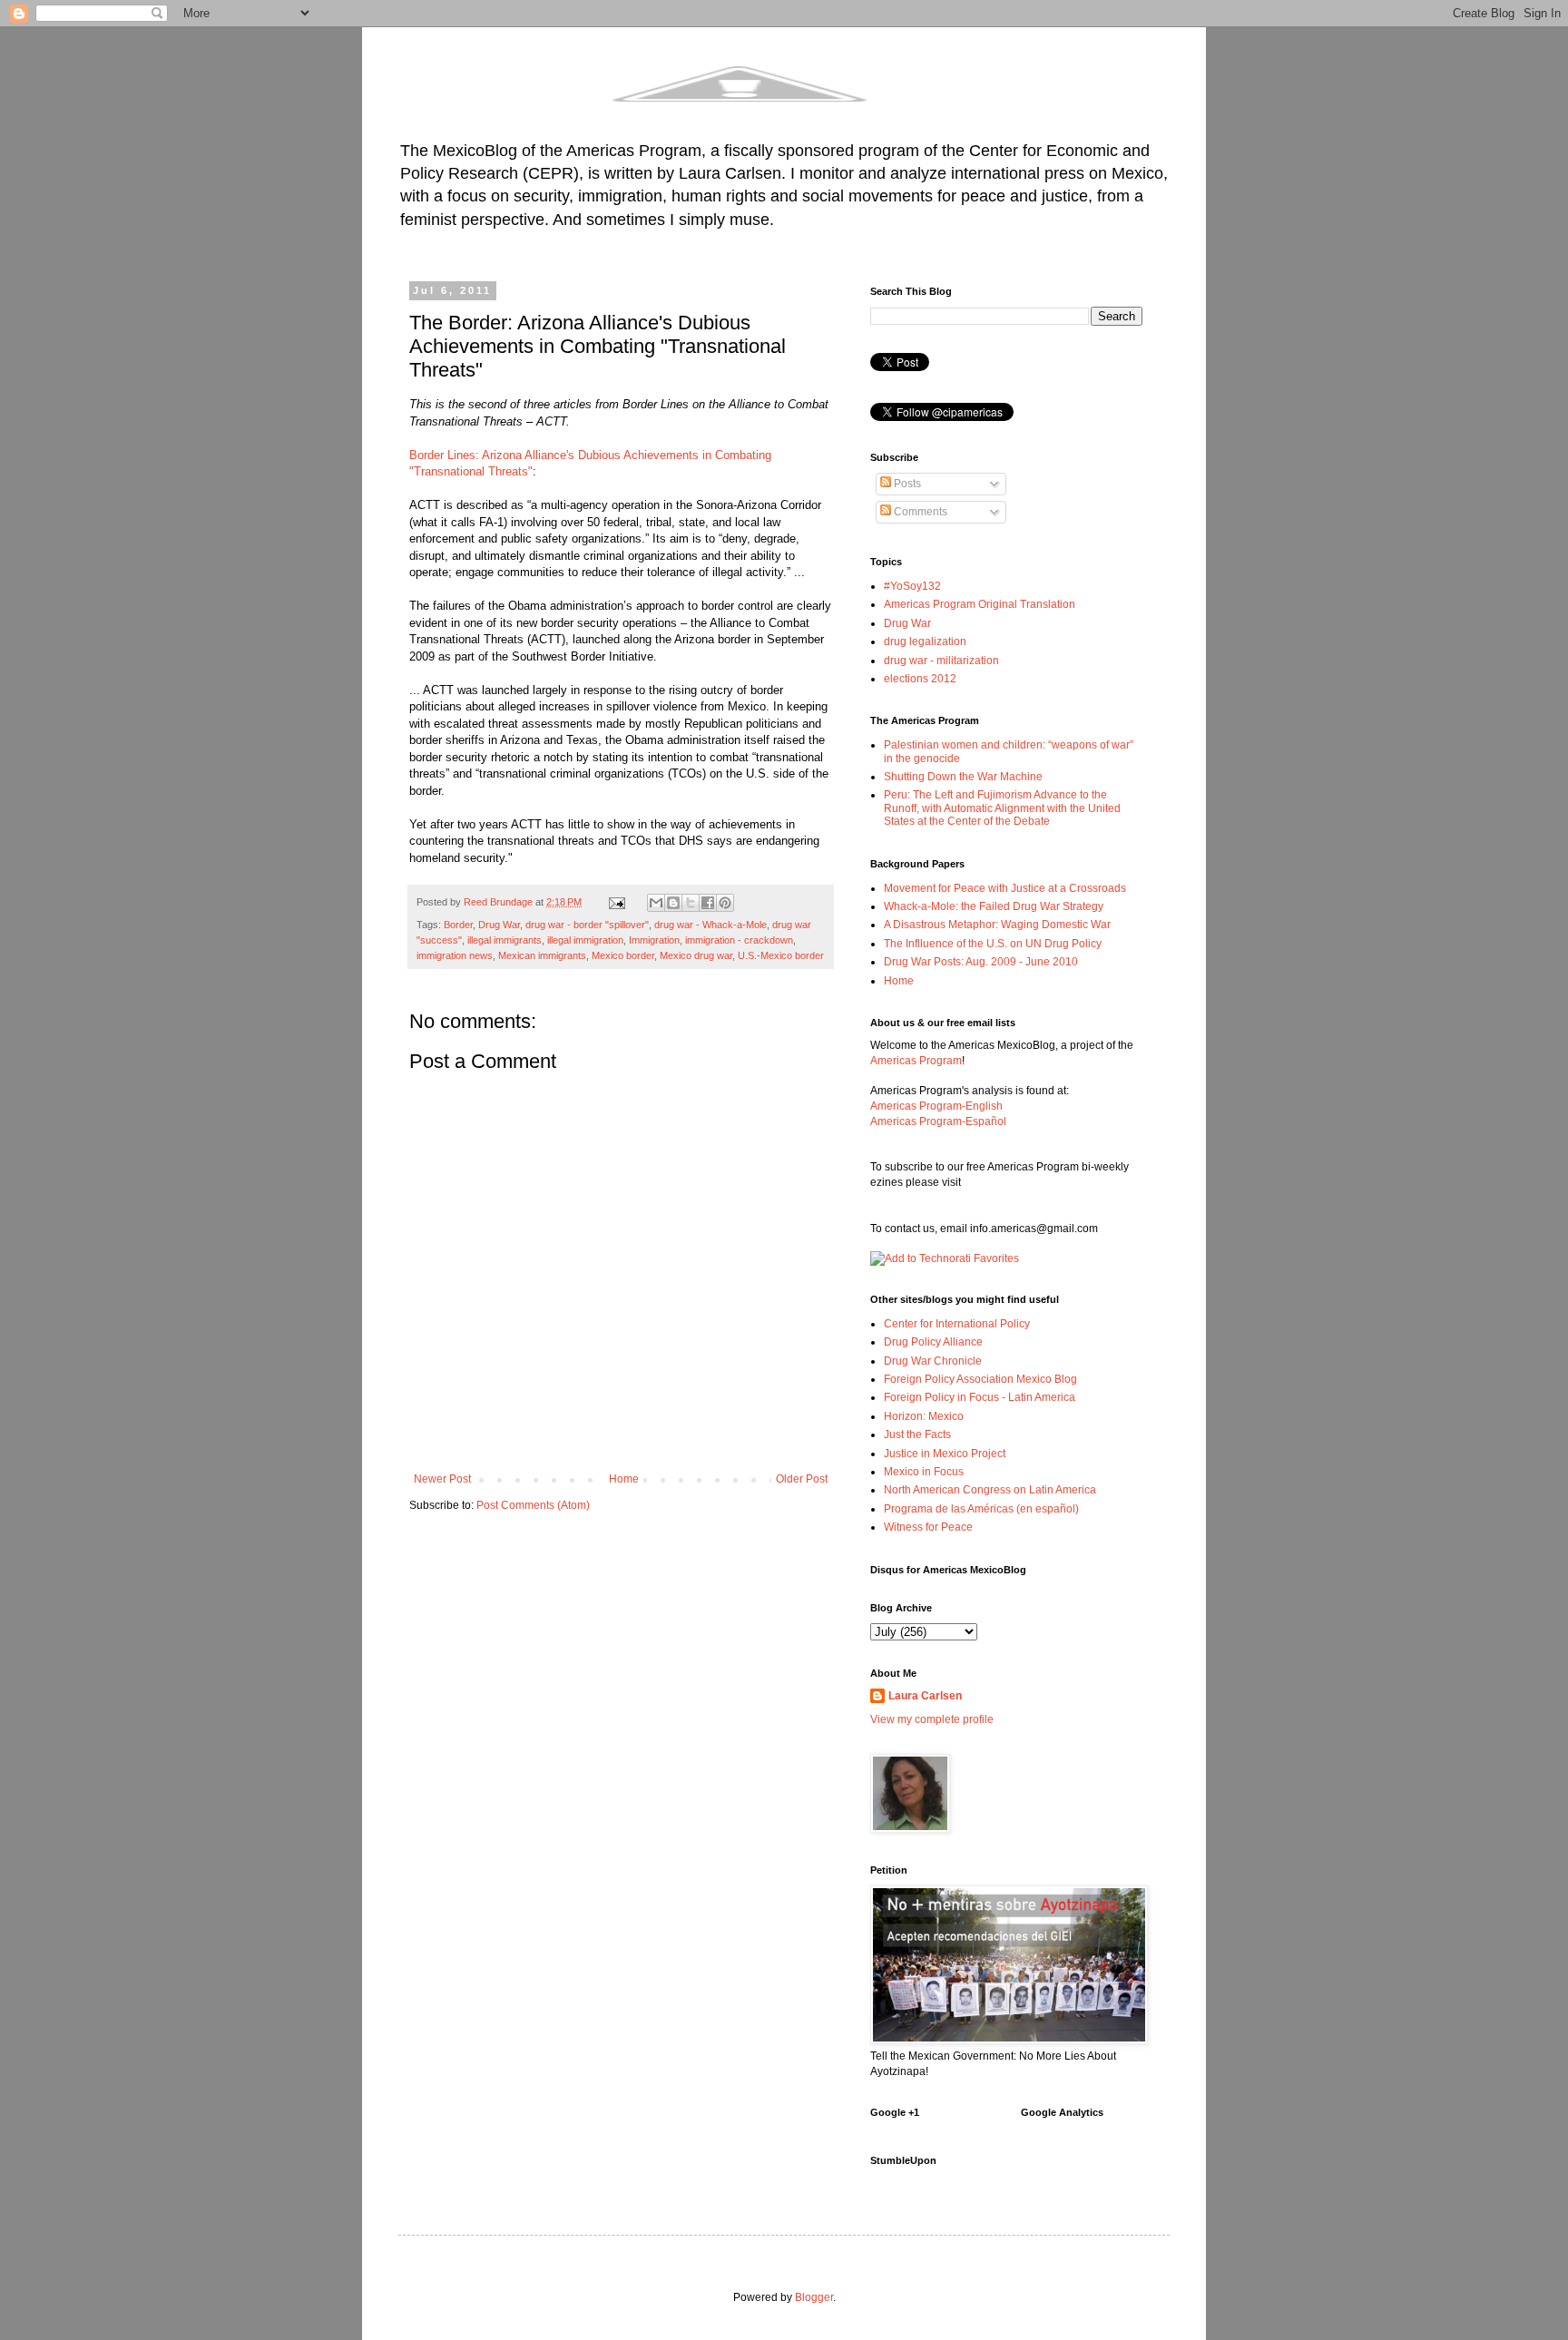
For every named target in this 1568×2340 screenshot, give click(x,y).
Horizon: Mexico (924, 1416)
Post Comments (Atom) (533, 1505)
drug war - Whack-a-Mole (710, 925)
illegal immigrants (505, 940)
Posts (906, 484)
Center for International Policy (957, 1324)
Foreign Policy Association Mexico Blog (980, 1379)
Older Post (802, 1479)
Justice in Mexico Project (945, 1454)
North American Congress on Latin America (990, 1490)
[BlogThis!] (673, 903)
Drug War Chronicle (933, 1361)
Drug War (499, 925)
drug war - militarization (941, 661)
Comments (919, 512)
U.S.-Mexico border (781, 955)
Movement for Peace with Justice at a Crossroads (1005, 888)
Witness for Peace (928, 1527)
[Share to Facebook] (708, 903)
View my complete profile (932, 1719)
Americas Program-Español (938, 1121)
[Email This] (656, 903)
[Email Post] (616, 902)
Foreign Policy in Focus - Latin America (980, 1397)
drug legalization (925, 641)
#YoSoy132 (912, 586)
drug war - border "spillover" (587, 925)
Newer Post (442, 1479)
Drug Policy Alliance (933, 1342)
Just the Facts (917, 1434)
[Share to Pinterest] (725, 903)
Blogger (814, 2297)
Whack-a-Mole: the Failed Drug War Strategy (994, 906)
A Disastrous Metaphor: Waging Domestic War (997, 925)
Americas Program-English (936, 1106)
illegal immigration (585, 940)
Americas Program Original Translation (980, 604)
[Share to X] (691, 903)
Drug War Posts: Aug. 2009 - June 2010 (981, 962)
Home (624, 1479)
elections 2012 (920, 679)
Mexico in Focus (924, 1472)
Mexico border (623, 955)
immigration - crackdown (739, 940)
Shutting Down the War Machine (963, 777)
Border (458, 925)
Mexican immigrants (542, 955)
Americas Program (916, 1061)
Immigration (654, 940)
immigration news (455, 955)
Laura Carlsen (925, 1696)
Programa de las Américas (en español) (981, 1509)
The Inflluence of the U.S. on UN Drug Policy (993, 944)
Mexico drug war (696, 955)
